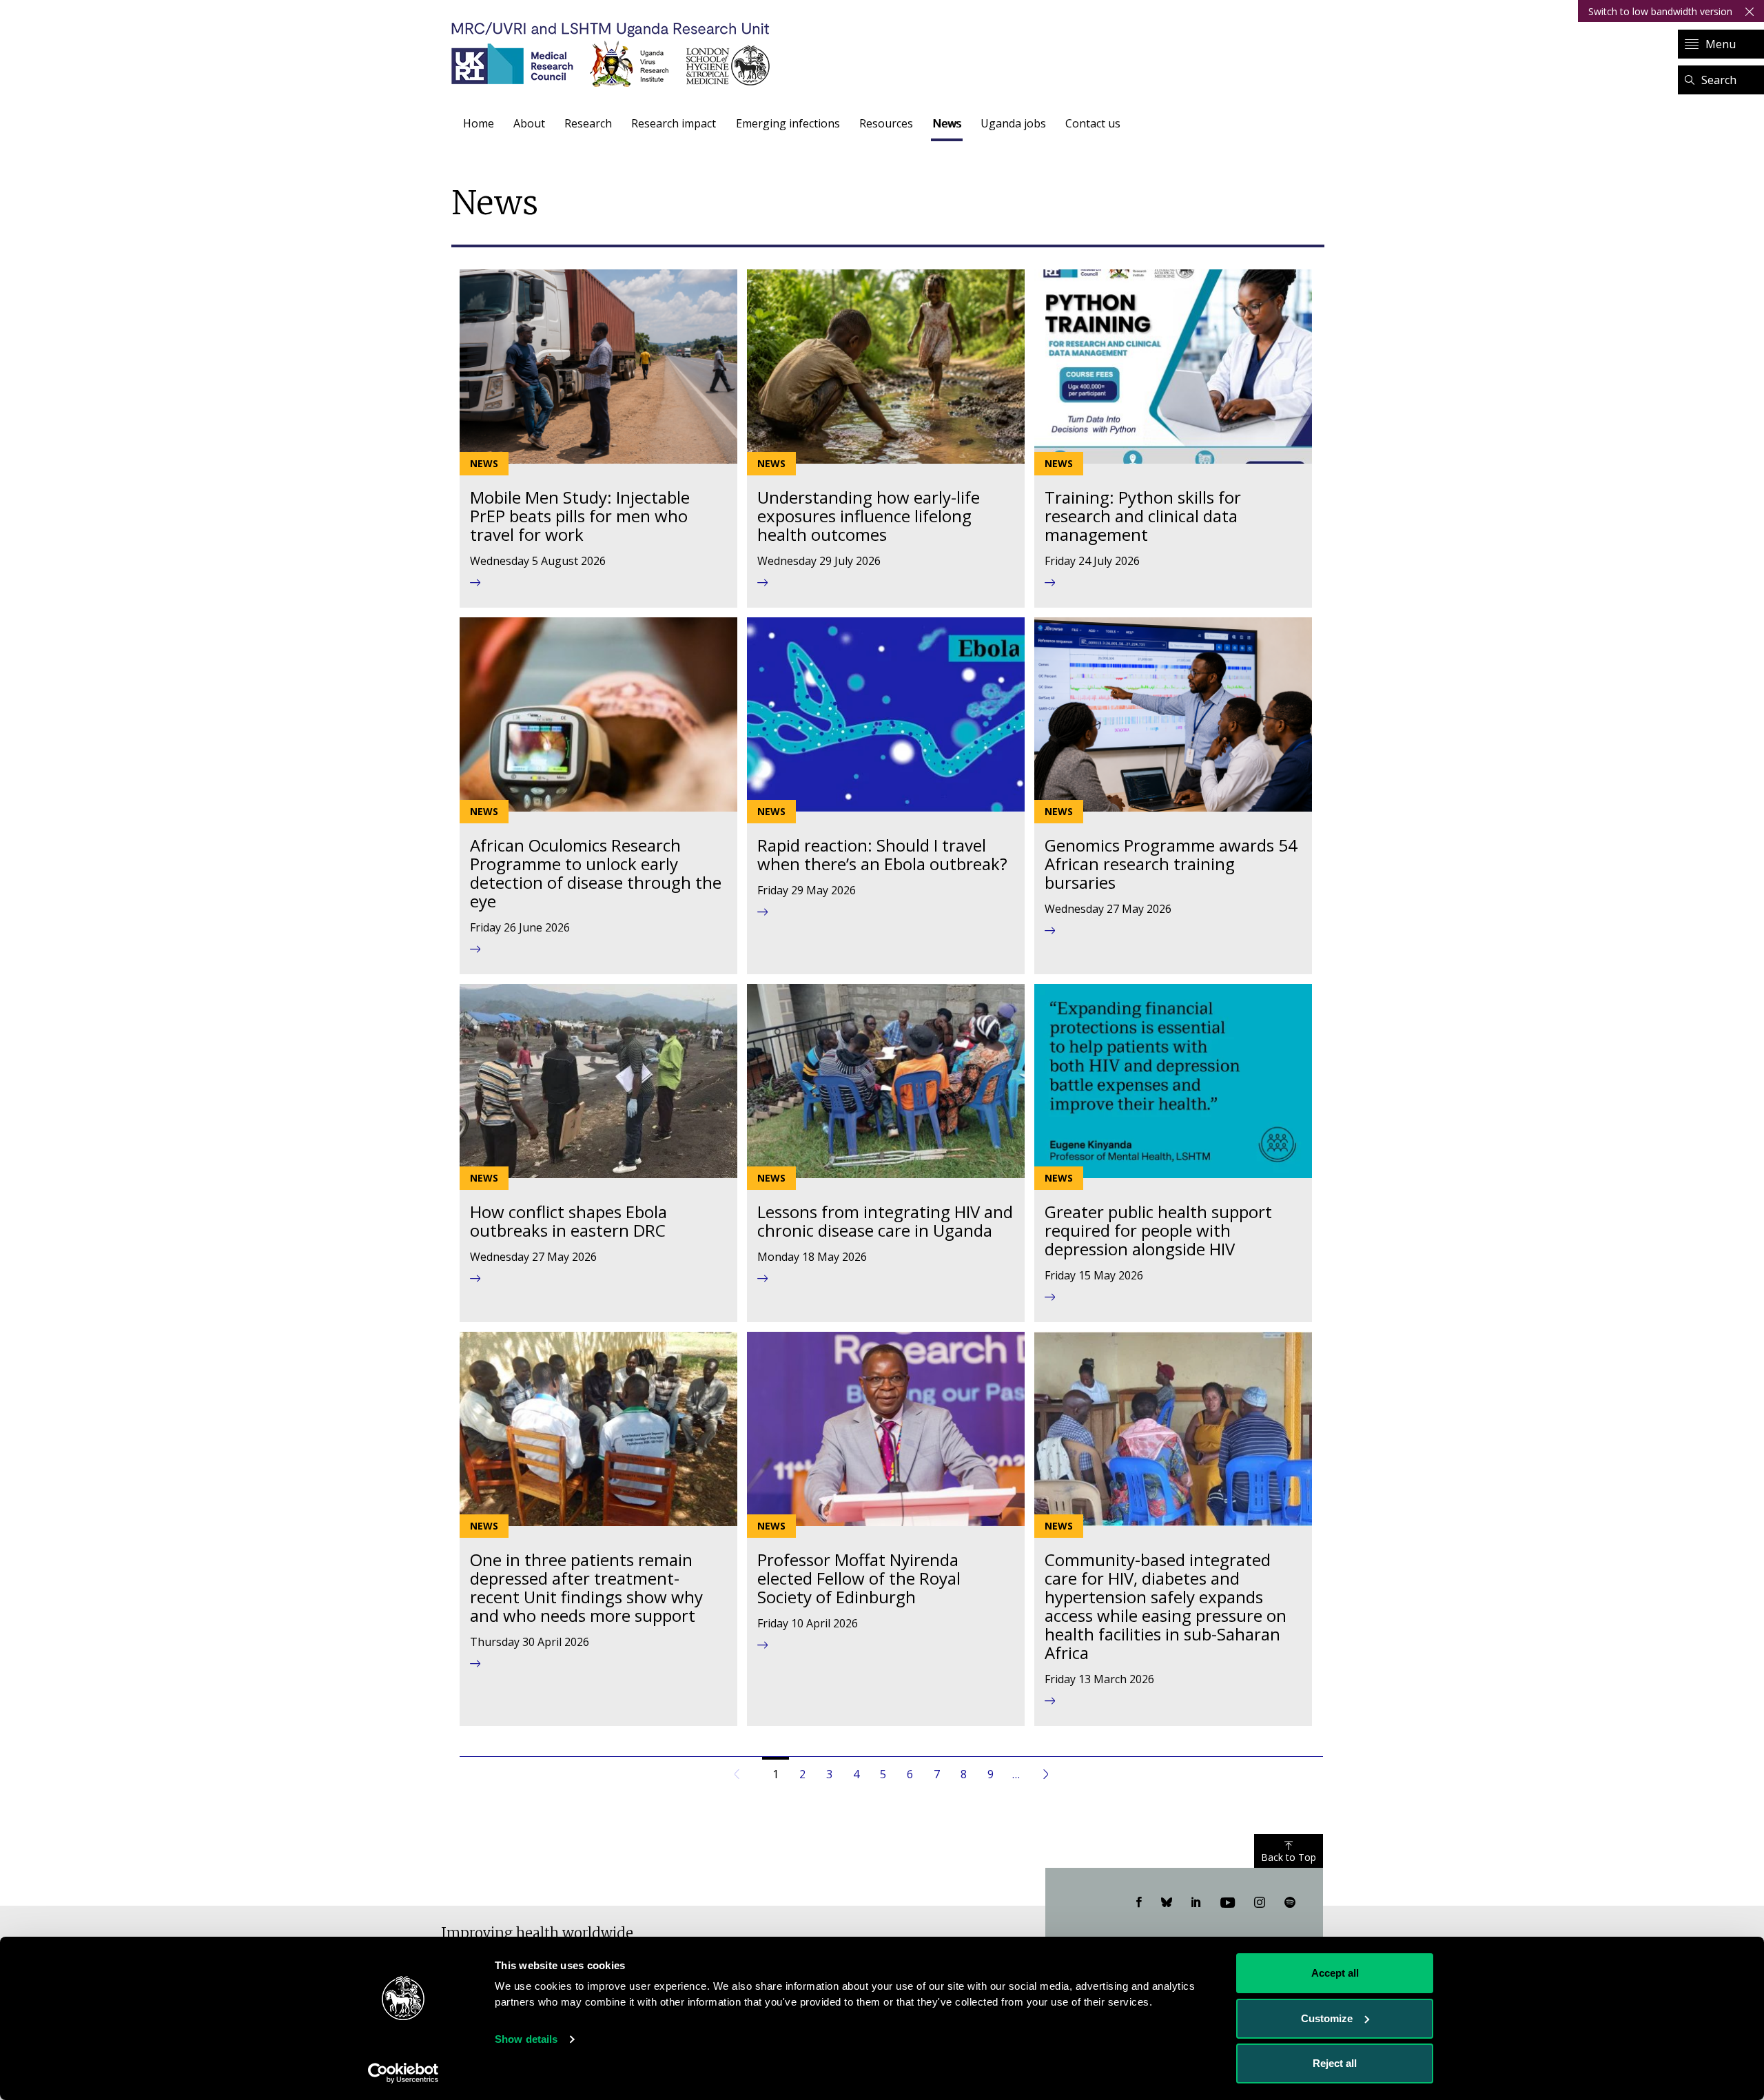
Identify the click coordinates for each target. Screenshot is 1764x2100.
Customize (1327, 2018)
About (529, 123)
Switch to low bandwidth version (1660, 11)
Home (479, 123)
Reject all (1335, 2063)
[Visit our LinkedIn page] (1196, 1903)
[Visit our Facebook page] (1139, 1903)
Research (588, 123)
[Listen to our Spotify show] (1290, 1903)
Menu (1721, 44)
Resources (886, 123)
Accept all (1335, 1973)
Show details (526, 2039)
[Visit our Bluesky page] (1167, 1903)
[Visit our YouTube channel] (1228, 1903)
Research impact (674, 123)
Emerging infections (788, 123)
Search (1719, 80)
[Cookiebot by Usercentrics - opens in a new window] (403, 2073)
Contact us (1093, 123)
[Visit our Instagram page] (1260, 1903)
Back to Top (1289, 1857)
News (947, 123)
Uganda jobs (1013, 123)
